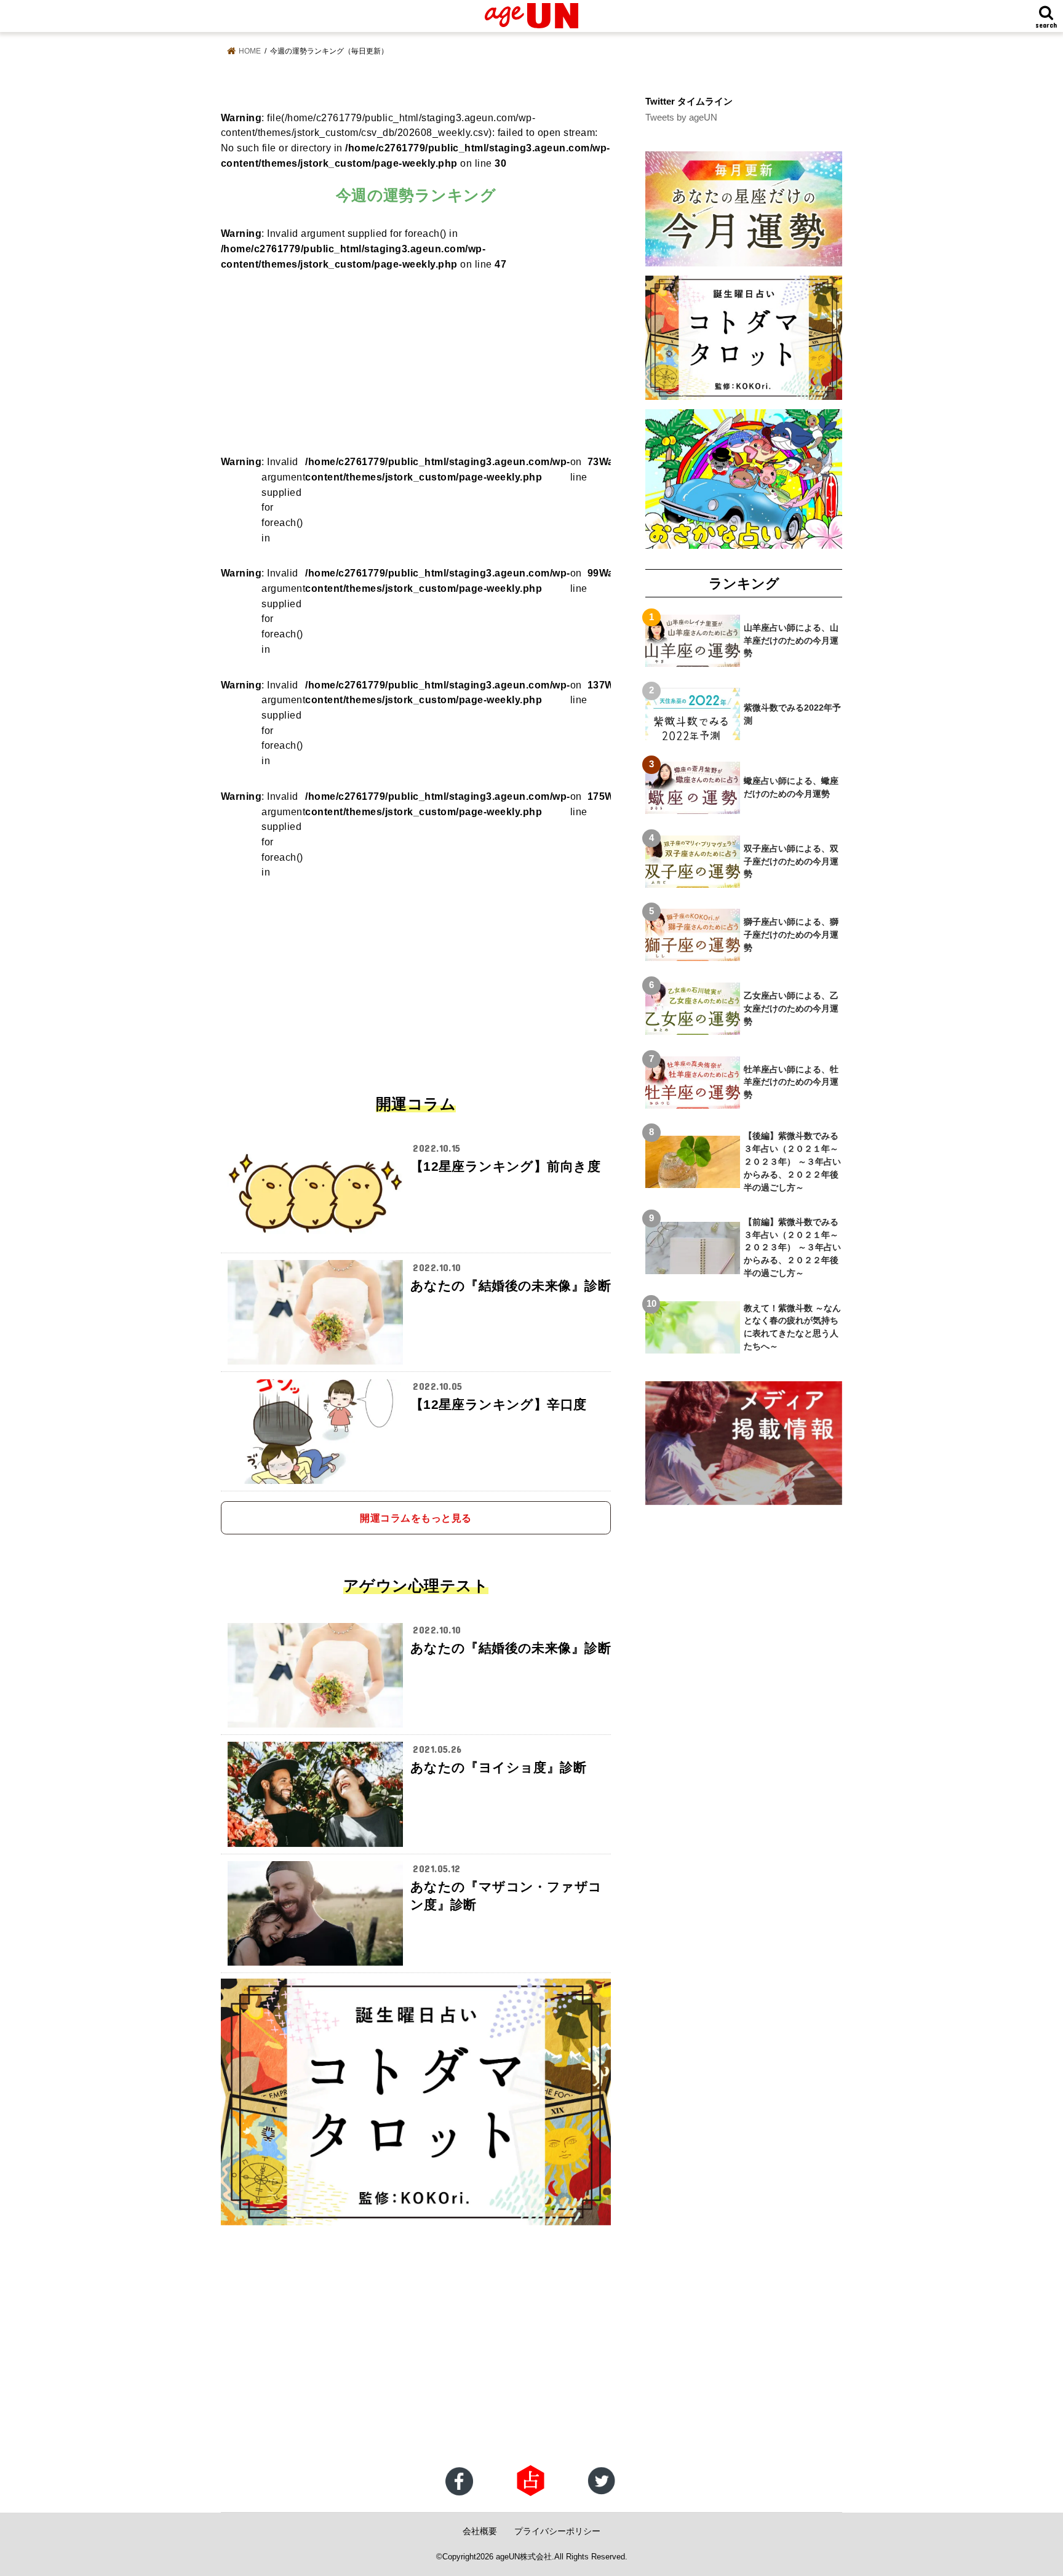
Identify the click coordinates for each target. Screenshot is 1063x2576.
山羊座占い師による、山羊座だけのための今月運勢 (791, 640)
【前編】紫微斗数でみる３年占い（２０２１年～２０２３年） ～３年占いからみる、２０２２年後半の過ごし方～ (792, 1248)
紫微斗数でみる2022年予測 (792, 714)
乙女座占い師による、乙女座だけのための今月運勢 (791, 1008)
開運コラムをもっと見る (416, 1518)
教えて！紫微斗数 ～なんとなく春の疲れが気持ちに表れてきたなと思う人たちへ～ (792, 1327)
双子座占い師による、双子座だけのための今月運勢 (791, 861)
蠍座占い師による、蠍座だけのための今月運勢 (791, 787)
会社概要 (480, 2531)
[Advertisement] (416, 358)
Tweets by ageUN (681, 118)
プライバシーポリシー (557, 2531)
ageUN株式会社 (524, 2557)
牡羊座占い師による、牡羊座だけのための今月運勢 (791, 1082)
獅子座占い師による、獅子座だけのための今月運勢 (791, 935)
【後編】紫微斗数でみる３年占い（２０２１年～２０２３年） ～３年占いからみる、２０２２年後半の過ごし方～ (792, 1162)
